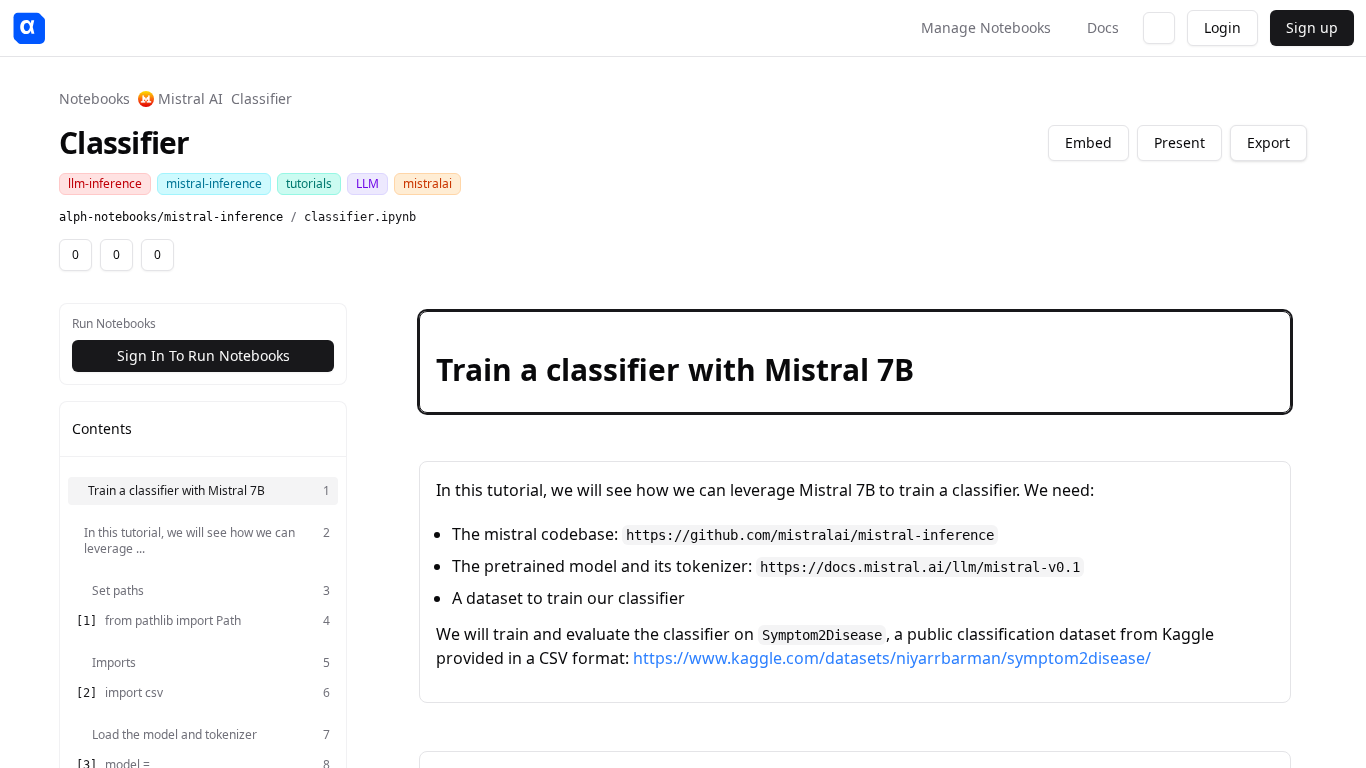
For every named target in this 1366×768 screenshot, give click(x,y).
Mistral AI (190, 98)
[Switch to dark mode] (1159, 28)
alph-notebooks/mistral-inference (171, 217)
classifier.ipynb (360, 217)
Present (1179, 142)
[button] (855, 362)
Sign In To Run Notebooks (203, 355)
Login (1222, 27)
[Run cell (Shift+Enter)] (1172, 330)
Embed (1088, 142)
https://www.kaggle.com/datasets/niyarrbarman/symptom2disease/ (892, 658)
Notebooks (94, 98)
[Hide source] (1204, 330)
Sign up (1312, 27)
